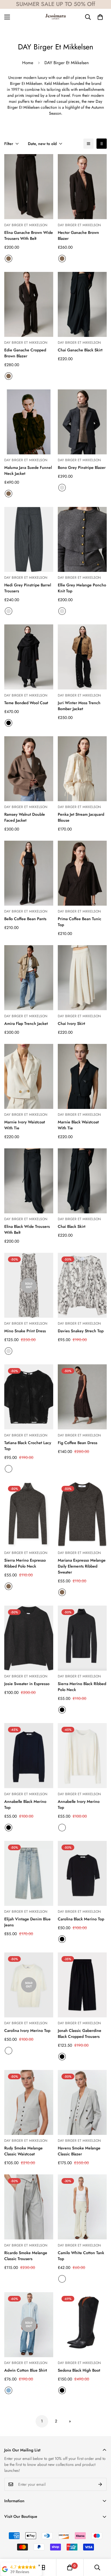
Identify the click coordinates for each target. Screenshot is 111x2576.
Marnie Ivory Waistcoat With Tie (25, 1125)
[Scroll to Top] (101, 2546)
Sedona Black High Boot (79, 2370)
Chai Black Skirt (72, 1226)
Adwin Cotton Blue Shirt (26, 2370)
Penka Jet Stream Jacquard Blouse (81, 817)
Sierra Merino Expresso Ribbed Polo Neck (25, 1563)
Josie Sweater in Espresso (27, 1684)
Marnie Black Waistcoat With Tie (78, 1125)
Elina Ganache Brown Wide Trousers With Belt (29, 235)
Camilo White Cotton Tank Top (81, 2256)
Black (9, 723)
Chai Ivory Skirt (71, 1023)
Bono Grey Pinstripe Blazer (82, 467)
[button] (100, 17)
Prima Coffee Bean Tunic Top (80, 922)
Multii (9, 1469)
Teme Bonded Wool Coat (26, 703)
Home (28, 63)
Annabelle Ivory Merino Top (79, 1804)
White (62, 1828)
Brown (9, 259)
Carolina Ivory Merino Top (27, 2030)
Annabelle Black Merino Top (25, 1804)
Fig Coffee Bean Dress (78, 1443)
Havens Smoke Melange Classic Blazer (79, 2151)
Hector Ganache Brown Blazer (78, 235)
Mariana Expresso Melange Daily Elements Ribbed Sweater (82, 1566)
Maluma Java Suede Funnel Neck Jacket (28, 470)
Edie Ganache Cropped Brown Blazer (25, 353)
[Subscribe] (100, 2484)
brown (62, 1592)
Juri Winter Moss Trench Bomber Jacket (79, 706)
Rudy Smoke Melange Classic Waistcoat (23, 2151)
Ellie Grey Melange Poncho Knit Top (82, 588)
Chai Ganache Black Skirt (80, 350)
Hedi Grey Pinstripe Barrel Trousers (28, 588)
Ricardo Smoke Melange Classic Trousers (26, 2256)
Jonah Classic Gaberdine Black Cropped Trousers (80, 2033)
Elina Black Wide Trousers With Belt (27, 1229)
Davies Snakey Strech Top (81, 1331)
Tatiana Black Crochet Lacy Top (28, 1446)
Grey (62, 488)
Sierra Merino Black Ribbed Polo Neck (82, 1687)
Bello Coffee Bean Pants (25, 919)
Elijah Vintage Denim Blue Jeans (27, 1922)
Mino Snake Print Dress (25, 1331)
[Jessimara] (55, 17)
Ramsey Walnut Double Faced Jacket (25, 817)
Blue (9, 2390)
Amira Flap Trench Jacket (26, 1023)
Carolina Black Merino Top (81, 1919)
